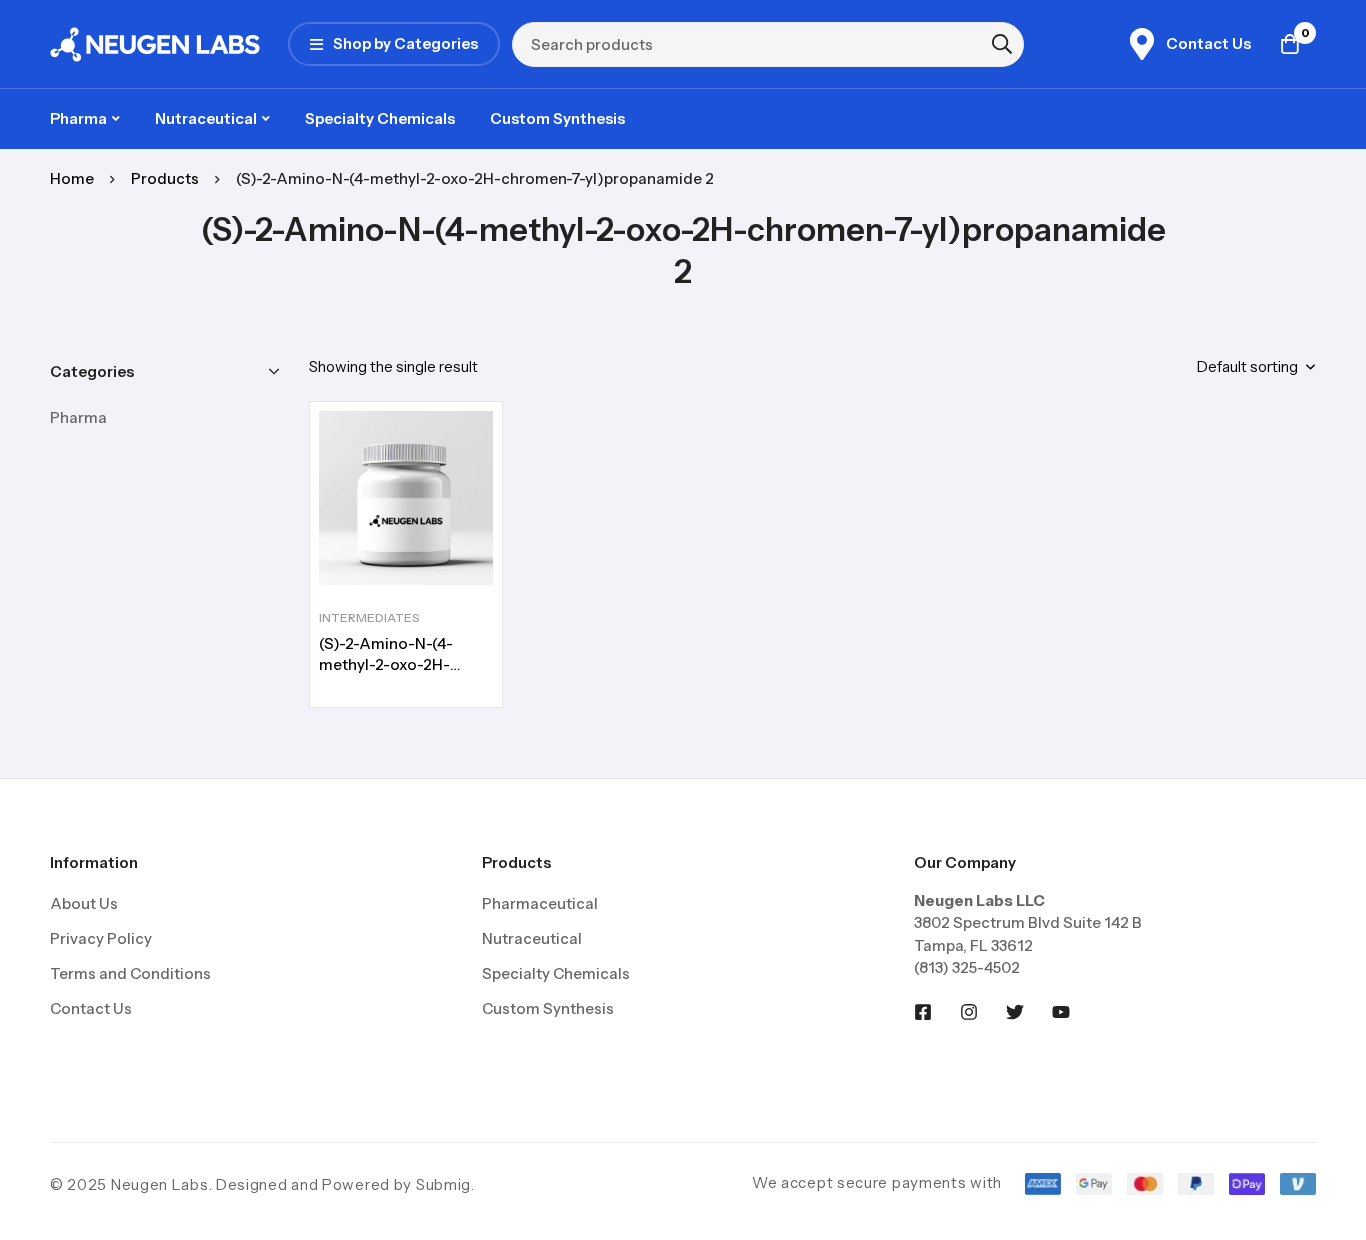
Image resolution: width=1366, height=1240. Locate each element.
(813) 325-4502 (967, 967)
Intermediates (369, 617)
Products (165, 178)
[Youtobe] (1061, 1012)
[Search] (1002, 44)
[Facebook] (923, 1012)
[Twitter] (1015, 1012)
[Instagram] (969, 1012)
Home (72, 178)
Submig (443, 1184)
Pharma (78, 417)
